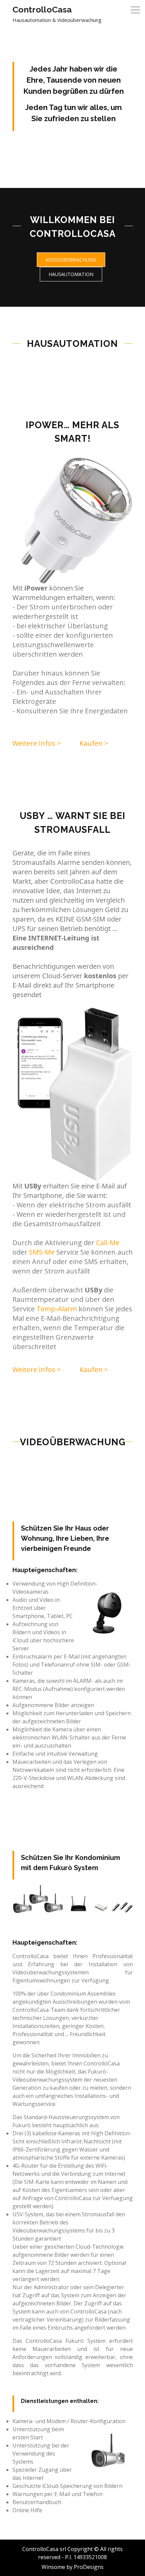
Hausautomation (71, 274)
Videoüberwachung (71, 260)
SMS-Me (43, 1252)
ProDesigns (89, 2567)
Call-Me (108, 1243)
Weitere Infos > (37, 743)
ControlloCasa (42, 9)
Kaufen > (94, 743)
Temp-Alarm (57, 1309)
